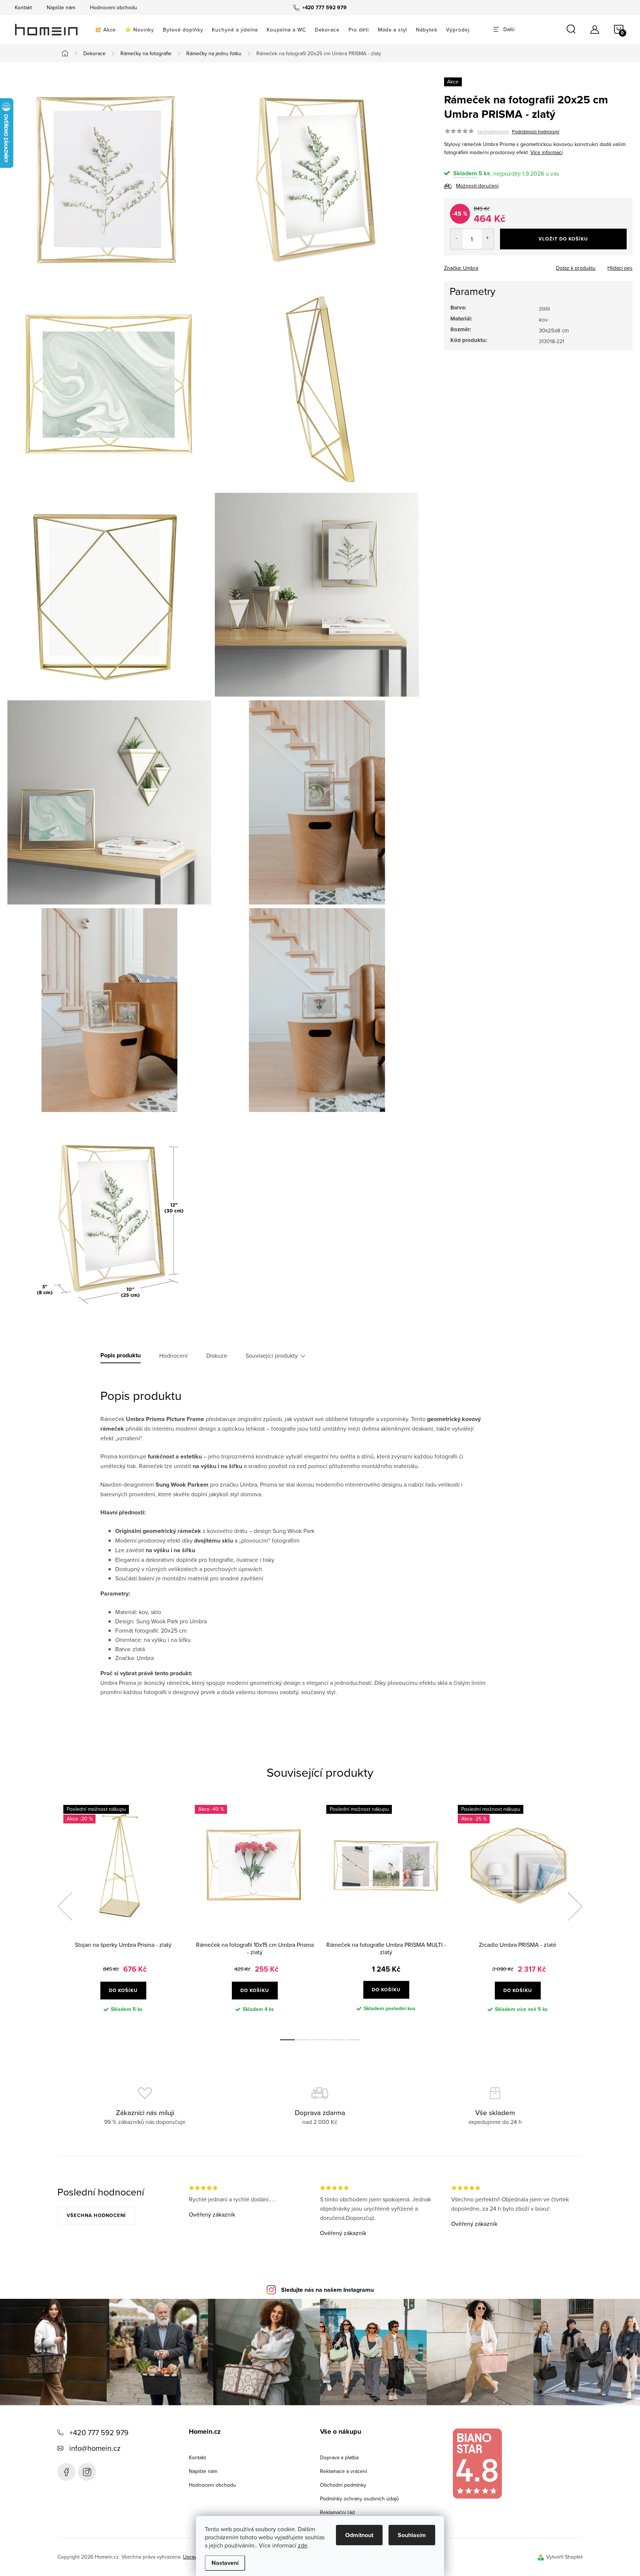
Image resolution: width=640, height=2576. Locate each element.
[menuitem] (105, 30)
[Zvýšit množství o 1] (488, 239)
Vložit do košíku (563, 239)
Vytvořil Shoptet (564, 2557)
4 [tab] (336, 2040)
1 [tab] (287, 2040)
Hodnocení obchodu (114, 7)
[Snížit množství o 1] (456, 239)
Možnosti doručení (477, 186)
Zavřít (485, 266)
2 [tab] (304, 2040)
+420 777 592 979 (99, 2432)
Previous (65, 1906)
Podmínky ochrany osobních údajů (359, 2499)
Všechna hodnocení (96, 2215)
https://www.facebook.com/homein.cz (66, 2472)
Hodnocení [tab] (174, 1355)
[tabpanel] (123, 1915)
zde (303, 2545)
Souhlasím (412, 2535)
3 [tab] (320, 2040)
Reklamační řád (337, 2512)
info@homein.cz (95, 2448)
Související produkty (272, 1355)
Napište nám (61, 7)
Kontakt (23, 7)
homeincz (87, 2472)
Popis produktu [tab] (121, 1355)
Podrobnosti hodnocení (536, 132)
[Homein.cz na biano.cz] (477, 2464)
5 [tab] (353, 2040)
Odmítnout (359, 2535)
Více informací (546, 152)
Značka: (461, 268)
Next (575, 1906)
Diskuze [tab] (217, 1355)
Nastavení (225, 2563)
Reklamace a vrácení (344, 2471)
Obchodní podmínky (343, 2485)
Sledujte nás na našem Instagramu (327, 2290)
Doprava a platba (339, 2457)
